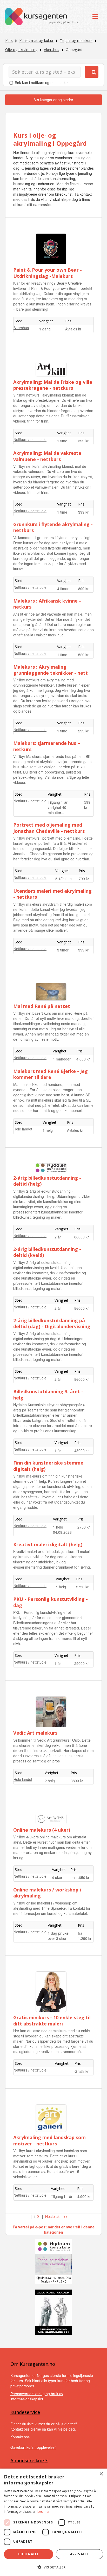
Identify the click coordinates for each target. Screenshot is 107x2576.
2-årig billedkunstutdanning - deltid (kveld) (47, 1252)
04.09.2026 (62, 1532)
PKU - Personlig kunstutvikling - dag (51, 1602)
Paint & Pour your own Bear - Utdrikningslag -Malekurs (48, 273)
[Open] (95, 17)
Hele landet (23, 1129)
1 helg (48, 1130)
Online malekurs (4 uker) (42, 1830)
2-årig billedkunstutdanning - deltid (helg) (47, 1181)
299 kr (83, 731)
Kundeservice (25, 2412)
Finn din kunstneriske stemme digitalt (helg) (48, 1466)
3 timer (63, 950)
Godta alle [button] (29, 2554)
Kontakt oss (20, 2437)
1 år (58, 1450)
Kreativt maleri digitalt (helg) (48, 1544)
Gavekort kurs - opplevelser (33, 2447)
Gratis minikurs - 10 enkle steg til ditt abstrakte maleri (52, 2020)
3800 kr (77, 1781)
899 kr (83, 589)
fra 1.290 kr (85, 1936)
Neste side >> (56, 2216)
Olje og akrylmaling (21, 50)
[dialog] (53, 2522)
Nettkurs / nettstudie (30, 439)
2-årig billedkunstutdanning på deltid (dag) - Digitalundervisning (52, 1323)
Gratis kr (82, 2071)
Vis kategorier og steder (54, 100)
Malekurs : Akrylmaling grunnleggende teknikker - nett (51, 670)
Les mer (44, 2512)
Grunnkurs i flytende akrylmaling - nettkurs (53, 527)
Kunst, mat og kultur (36, 40)
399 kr (83, 441)
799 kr (84, 879)
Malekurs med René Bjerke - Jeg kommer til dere (51, 1074)
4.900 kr (84, 2196)
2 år (58, 1237)
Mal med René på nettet (42, 1006)
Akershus (52, 50)
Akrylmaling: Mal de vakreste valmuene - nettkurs (47, 456)
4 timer (63, 589)
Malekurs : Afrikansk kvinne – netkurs (47, 604)
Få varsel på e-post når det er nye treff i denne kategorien (54, 2229)
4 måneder (62, 1059)
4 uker (57, 1877)
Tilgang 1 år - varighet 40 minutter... (59, 807)
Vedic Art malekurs (35, 1733)
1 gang (45, 329)
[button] (53, 2567)
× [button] (101, 2474)
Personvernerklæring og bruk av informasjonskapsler (37, 2396)
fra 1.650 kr (80, 1877)
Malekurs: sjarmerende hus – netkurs (47, 746)
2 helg (50, 1781)
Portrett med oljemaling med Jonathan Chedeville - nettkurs (49, 828)
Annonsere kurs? (29, 2460)
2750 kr (84, 1527)
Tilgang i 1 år (62, 2196)
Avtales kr (73, 329)
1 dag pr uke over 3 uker (58, 1936)
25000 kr (82, 1663)
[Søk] (92, 72)
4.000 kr (83, 1059)
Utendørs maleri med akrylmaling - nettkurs (52, 894)
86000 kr (82, 1237)
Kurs (9, 40)
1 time (62, 441)
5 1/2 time (63, 879)
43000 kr (82, 1450)
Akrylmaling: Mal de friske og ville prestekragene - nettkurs (53, 385)
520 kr (83, 655)
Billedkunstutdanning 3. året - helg (48, 1394)
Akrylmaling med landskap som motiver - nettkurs (49, 2140)
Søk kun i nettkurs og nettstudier (41, 82)
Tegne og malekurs (76, 40)
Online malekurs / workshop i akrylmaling (47, 1893)
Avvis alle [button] (79, 2554)
